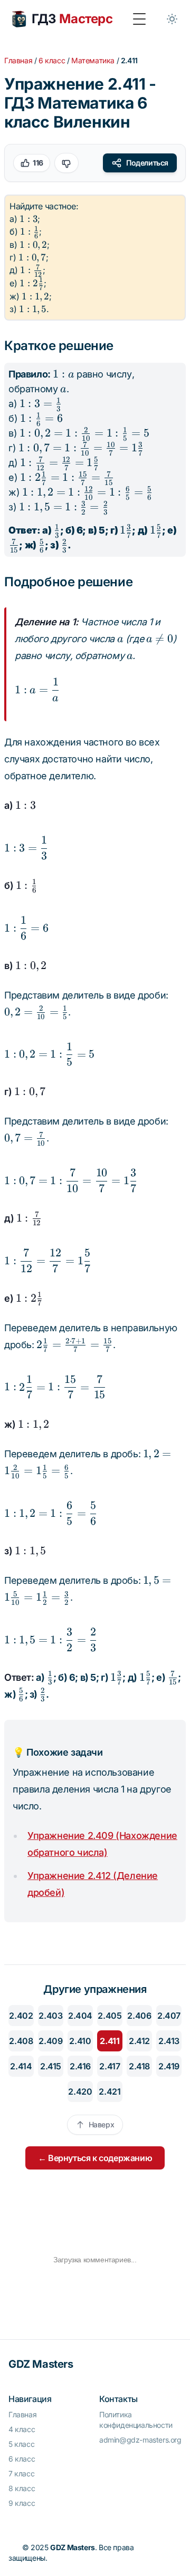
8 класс (22, 2488)
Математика (93, 60)
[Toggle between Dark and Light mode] (172, 19)
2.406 (139, 2016)
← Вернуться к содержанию (95, 2158)
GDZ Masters (41, 2364)
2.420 (80, 2091)
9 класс (22, 2503)
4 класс (22, 2429)
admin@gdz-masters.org (140, 2440)
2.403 (50, 2016)
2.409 (50, 2041)
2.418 (139, 2066)
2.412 (139, 2041)
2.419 (169, 2066)
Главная (18, 60)
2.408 (21, 2041)
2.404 (80, 2016)
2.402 (21, 2016)
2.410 (80, 2041)
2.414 (21, 2066)
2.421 (110, 2091)
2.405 (110, 2016)
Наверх (102, 2124)
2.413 (169, 2041)
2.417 (110, 2066)
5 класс (21, 2444)
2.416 (80, 2066)
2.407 (169, 2016)
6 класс (52, 60)
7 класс (21, 2473)
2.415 (51, 2066)
